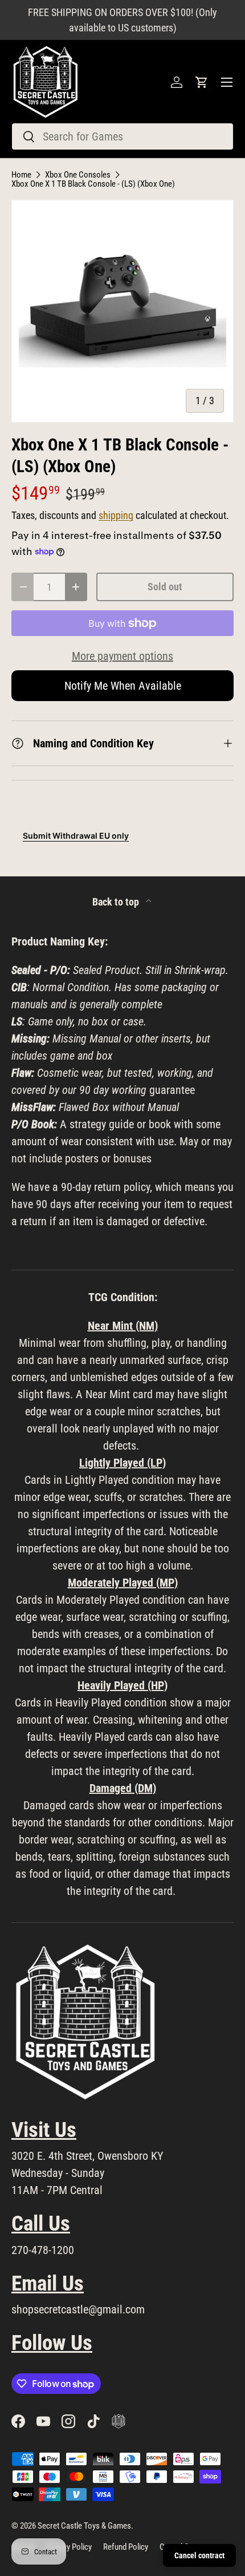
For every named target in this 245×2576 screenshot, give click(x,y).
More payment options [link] (122, 656)
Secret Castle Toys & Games (84, 2526)
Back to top (117, 902)
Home (21, 175)
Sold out (165, 587)
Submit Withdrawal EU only (76, 836)
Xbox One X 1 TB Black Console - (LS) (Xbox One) (93, 184)
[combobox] (122, 136)
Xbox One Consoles (78, 175)
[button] (202, 82)
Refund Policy (126, 2547)
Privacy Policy (69, 2547)
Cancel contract (199, 2555)
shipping (116, 516)
